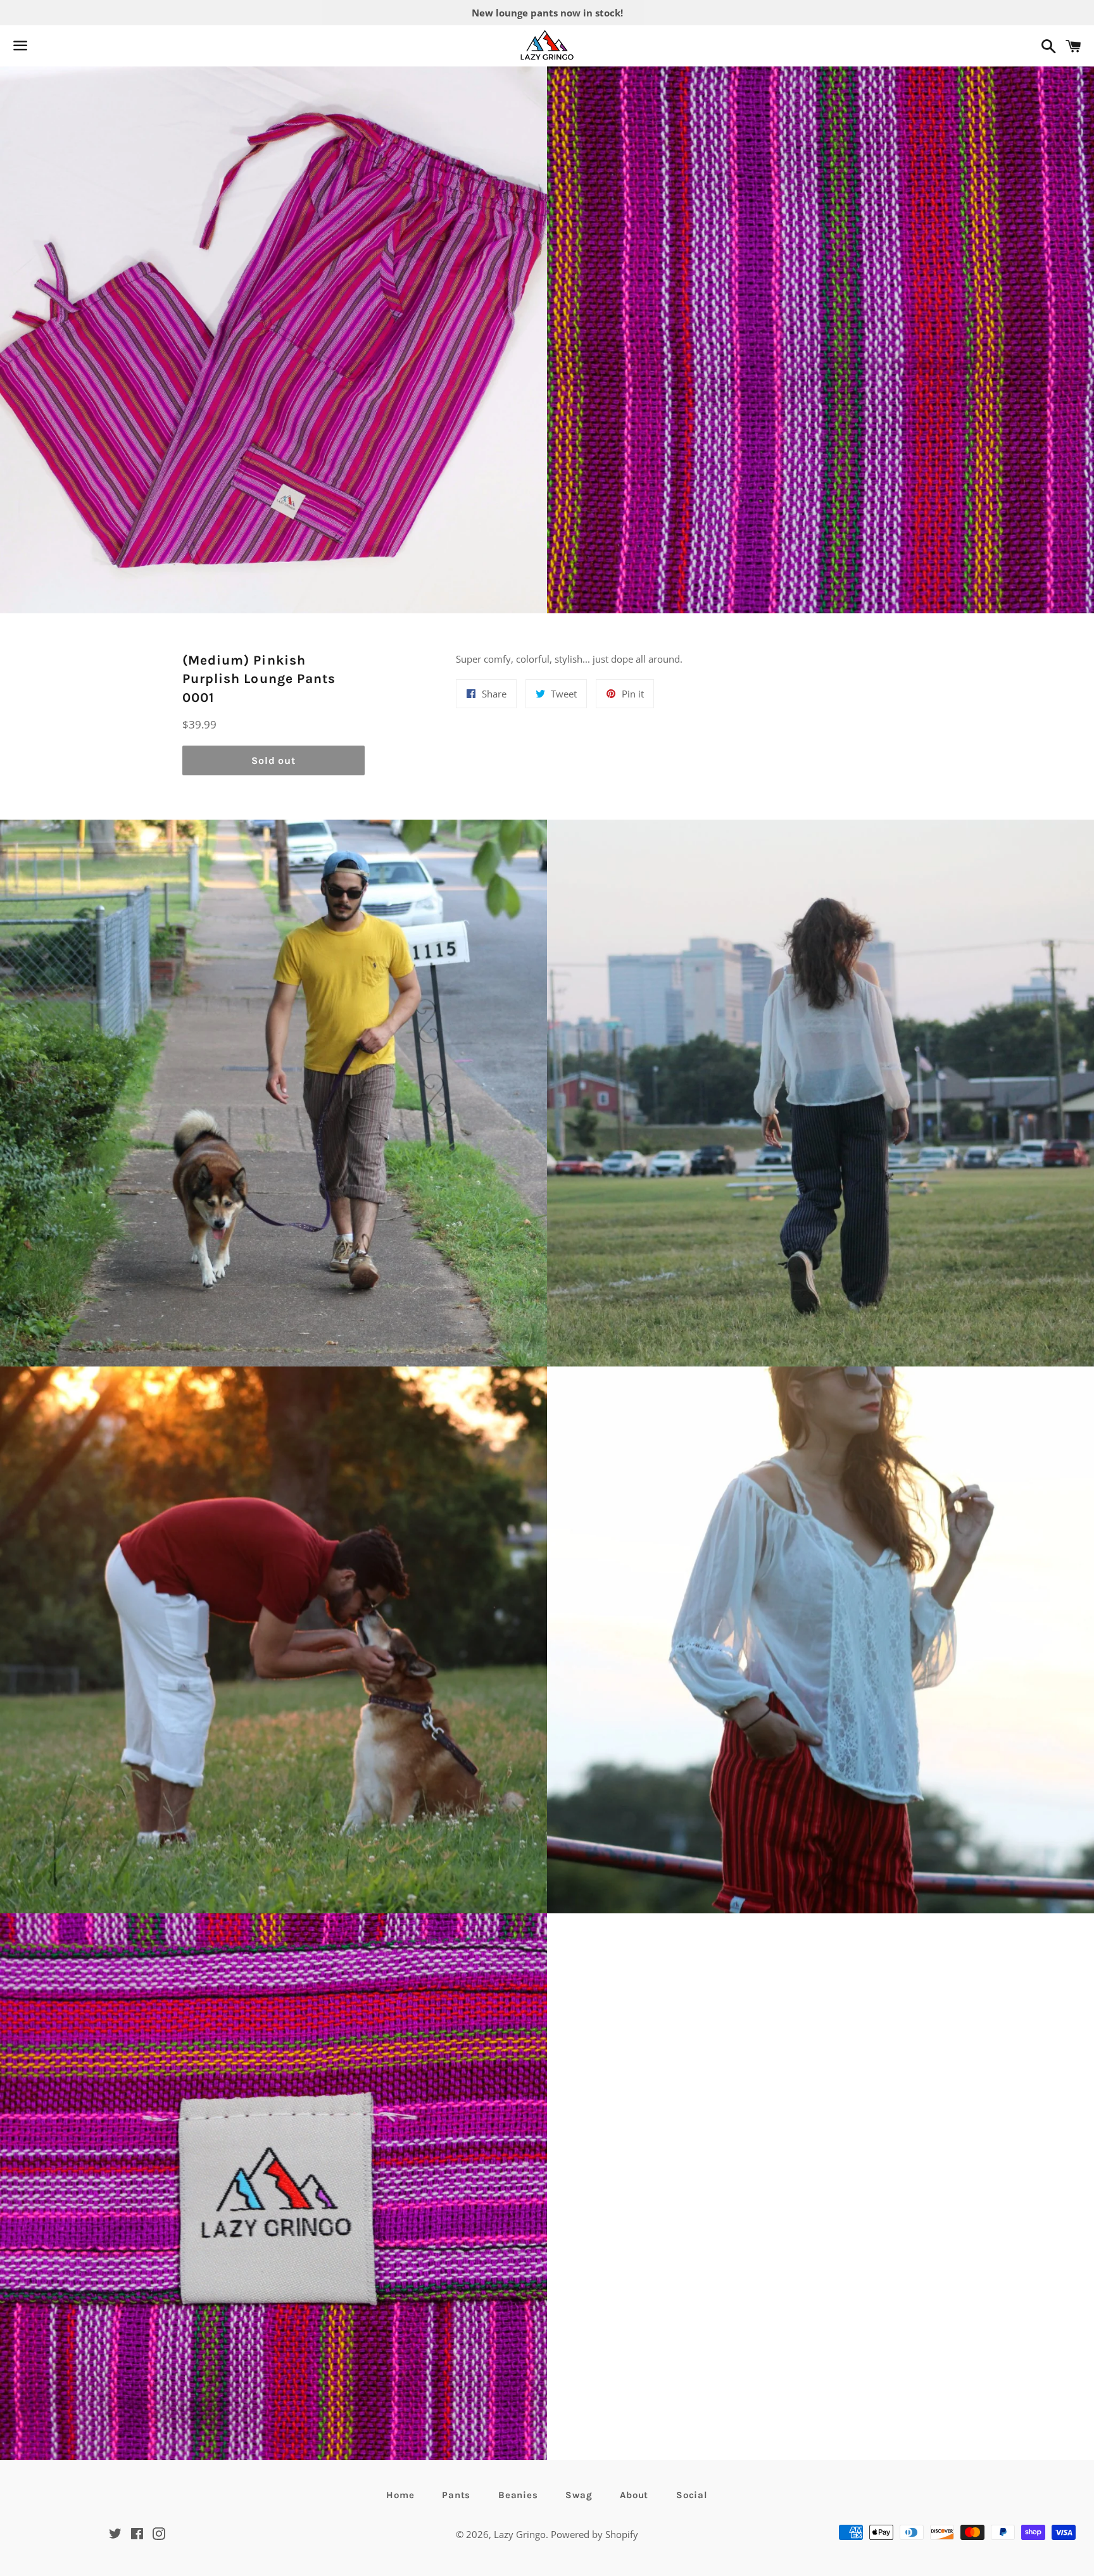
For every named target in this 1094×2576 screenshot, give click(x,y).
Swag (579, 2495)
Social (692, 2495)
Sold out (273, 760)
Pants (456, 2495)
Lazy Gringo (520, 2534)
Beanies (518, 2495)
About (634, 2495)
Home (400, 2495)
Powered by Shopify (594, 2534)
